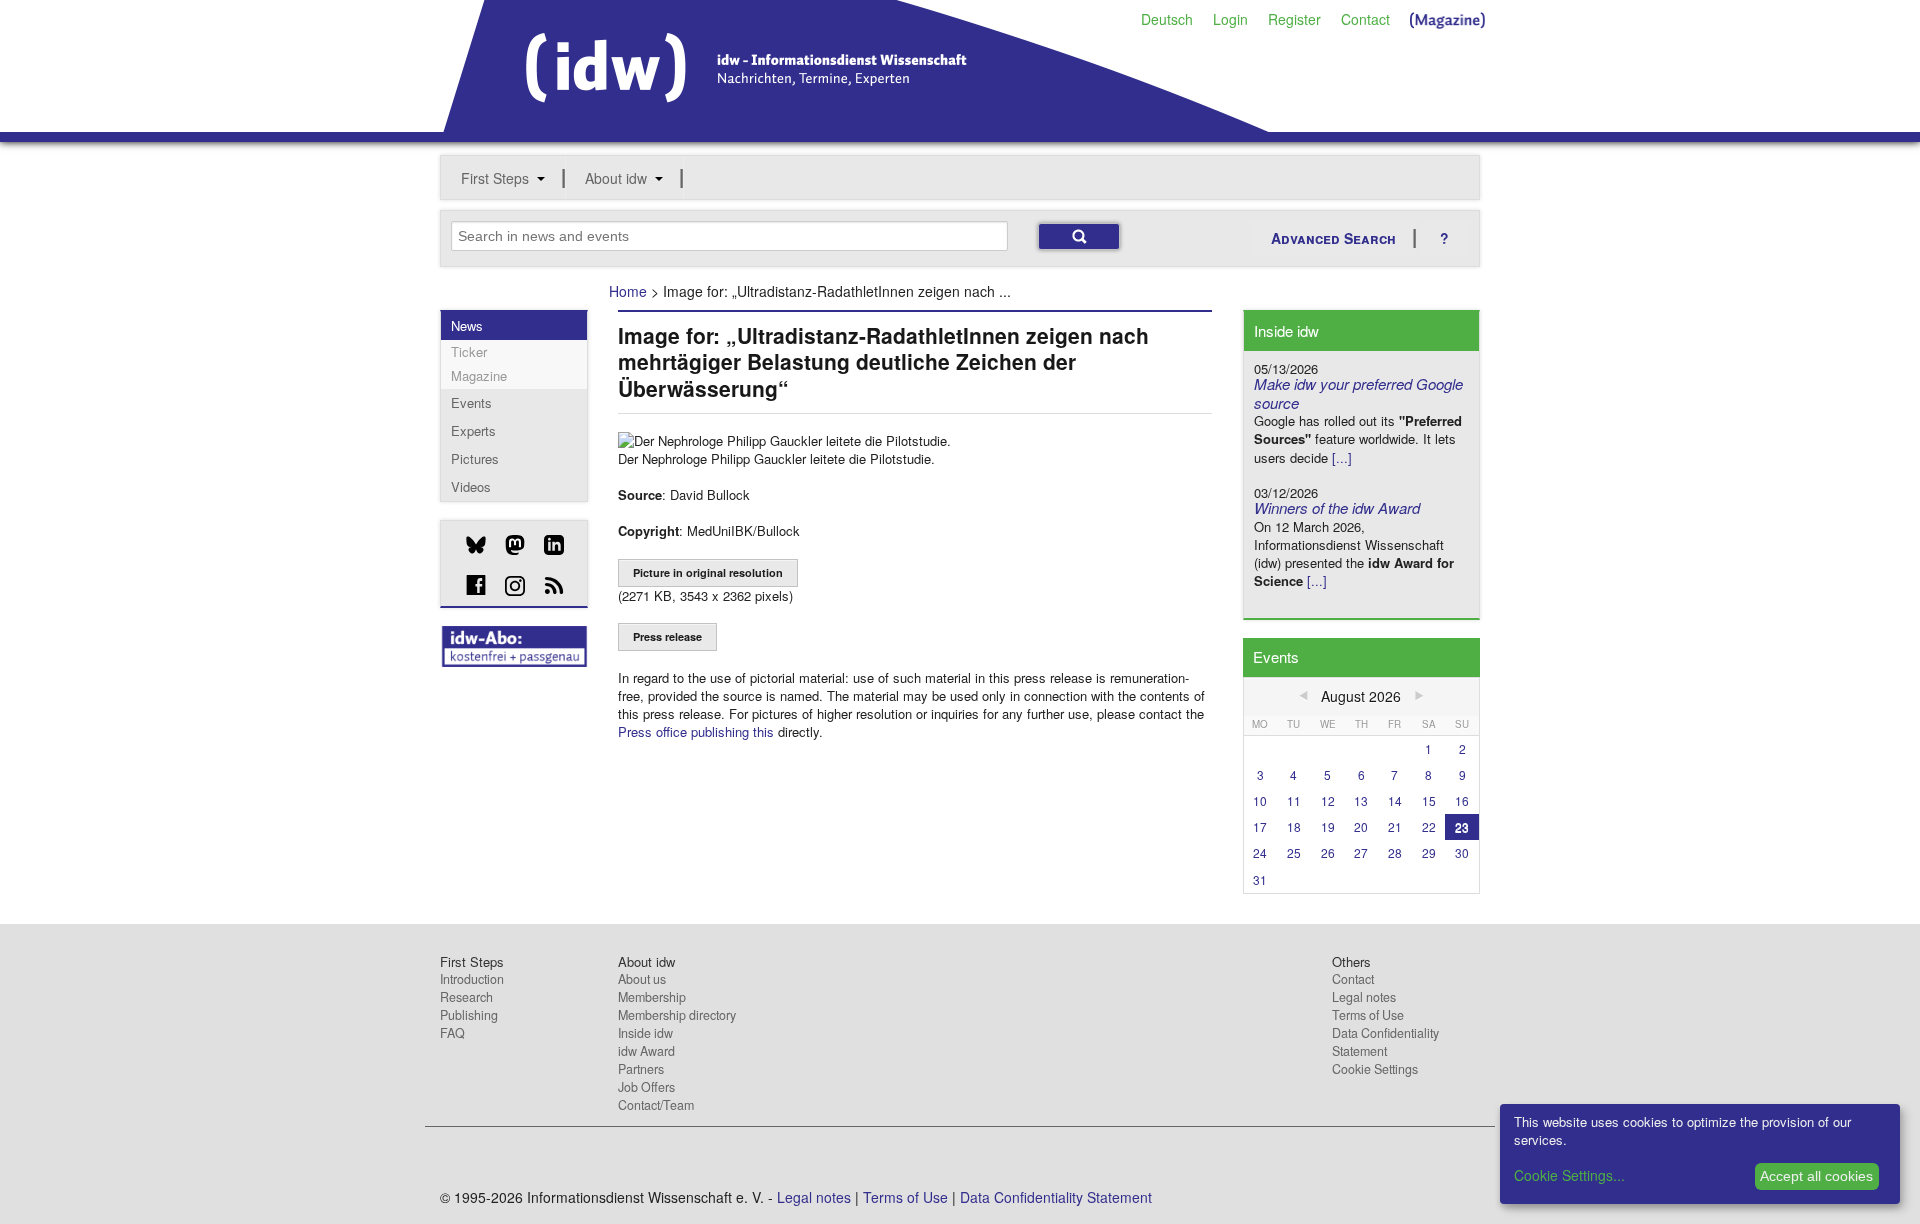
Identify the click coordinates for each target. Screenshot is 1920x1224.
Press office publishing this (696, 731)
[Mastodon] (507, 545)
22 (1429, 826)
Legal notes (1364, 997)
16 (1462, 800)
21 (1395, 826)
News (467, 325)
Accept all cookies (1816, 1176)
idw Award (646, 1051)
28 (1395, 852)
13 (1361, 800)
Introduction (472, 979)
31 (1260, 879)
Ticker (469, 351)
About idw (616, 178)
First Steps (495, 178)
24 (1260, 852)
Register (1294, 19)
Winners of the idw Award (1337, 507)
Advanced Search (1333, 238)
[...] (1342, 457)
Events (471, 402)
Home (628, 291)
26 (1328, 852)
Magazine (479, 375)
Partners (641, 1069)
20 (1361, 826)
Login (1230, 19)
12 (1328, 800)
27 (1361, 852)
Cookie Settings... (1569, 1175)
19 (1328, 826)
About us (642, 979)
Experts (473, 430)
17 (1260, 826)
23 (1462, 826)
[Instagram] (507, 586)
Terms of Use (1368, 1015)
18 (1294, 826)
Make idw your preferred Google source (1358, 393)
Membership (652, 997)
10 (1260, 800)
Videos (471, 486)
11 (1294, 800)
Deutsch (1167, 19)
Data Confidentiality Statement (1385, 1042)
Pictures (475, 458)
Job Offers (646, 1087)
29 (1429, 852)
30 (1462, 852)
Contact (1365, 19)
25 (1294, 852)
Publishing (469, 1015)
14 (1395, 800)
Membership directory (677, 1015)
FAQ (452, 1033)
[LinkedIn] (546, 545)
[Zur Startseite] (856, 125)
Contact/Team (656, 1105)
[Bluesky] (468, 545)
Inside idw (645, 1033)
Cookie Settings (1375, 1069)
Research (466, 997)
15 (1429, 800)
